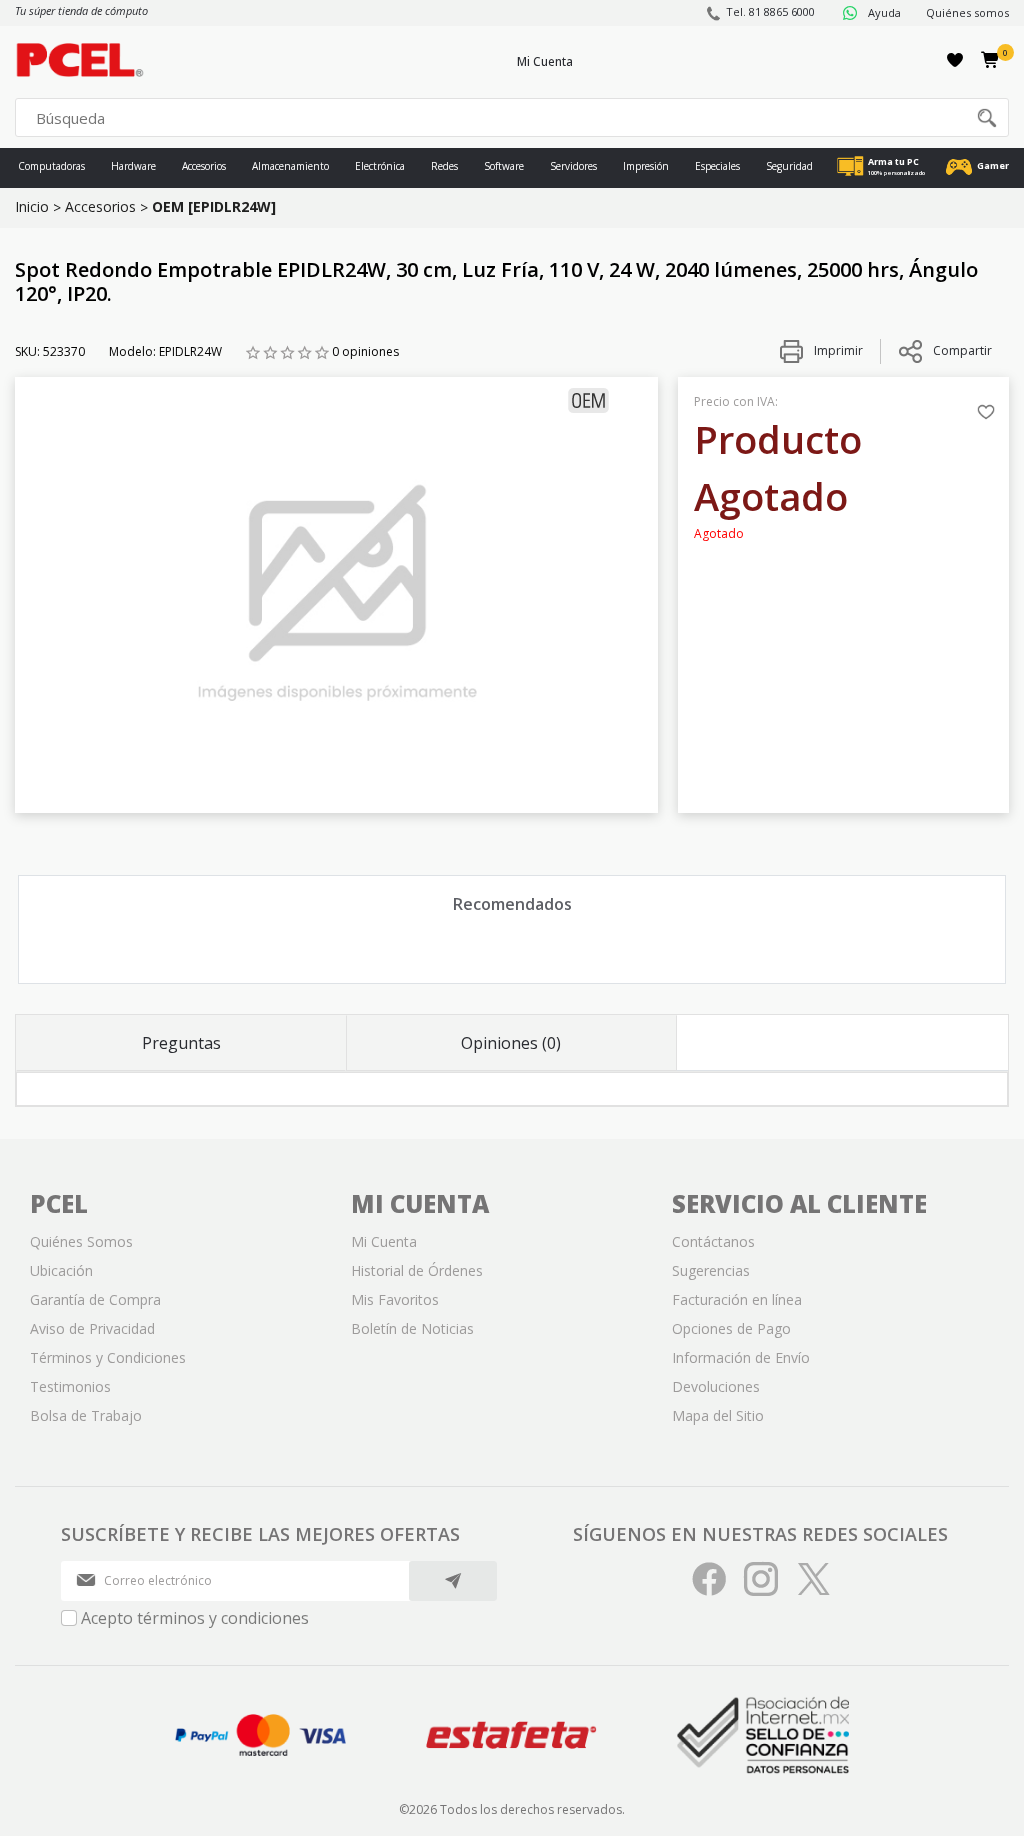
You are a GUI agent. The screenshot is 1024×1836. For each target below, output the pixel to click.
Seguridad (789, 166)
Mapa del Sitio (718, 1415)
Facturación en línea (737, 1299)
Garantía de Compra (95, 1299)
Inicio (32, 206)
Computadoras (51, 166)
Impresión (646, 166)
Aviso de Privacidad (92, 1328)
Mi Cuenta (545, 61)
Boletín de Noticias (412, 1328)
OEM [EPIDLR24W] (214, 206)
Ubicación (61, 1270)
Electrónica (380, 166)
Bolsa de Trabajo (86, 1415)
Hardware (133, 166)
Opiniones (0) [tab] (511, 1043)
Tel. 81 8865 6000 (770, 11)
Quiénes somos (967, 12)
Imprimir (837, 350)
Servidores (573, 166)
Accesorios (204, 166)
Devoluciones (716, 1386)
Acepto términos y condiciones (195, 1618)
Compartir (962, 350)
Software (504, 166)
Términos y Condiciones (108, 1357)
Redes (444, 166)
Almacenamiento (290, 166)
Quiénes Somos (81, 1241)
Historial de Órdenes (417, 1270)
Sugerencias (711, 1270)
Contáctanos (713, 1241)
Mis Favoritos (395, 1299)
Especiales (717, 166)
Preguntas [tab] (181, 1043)
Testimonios (70, 1386)
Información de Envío (741, 1357)
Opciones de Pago (731, 1328)
